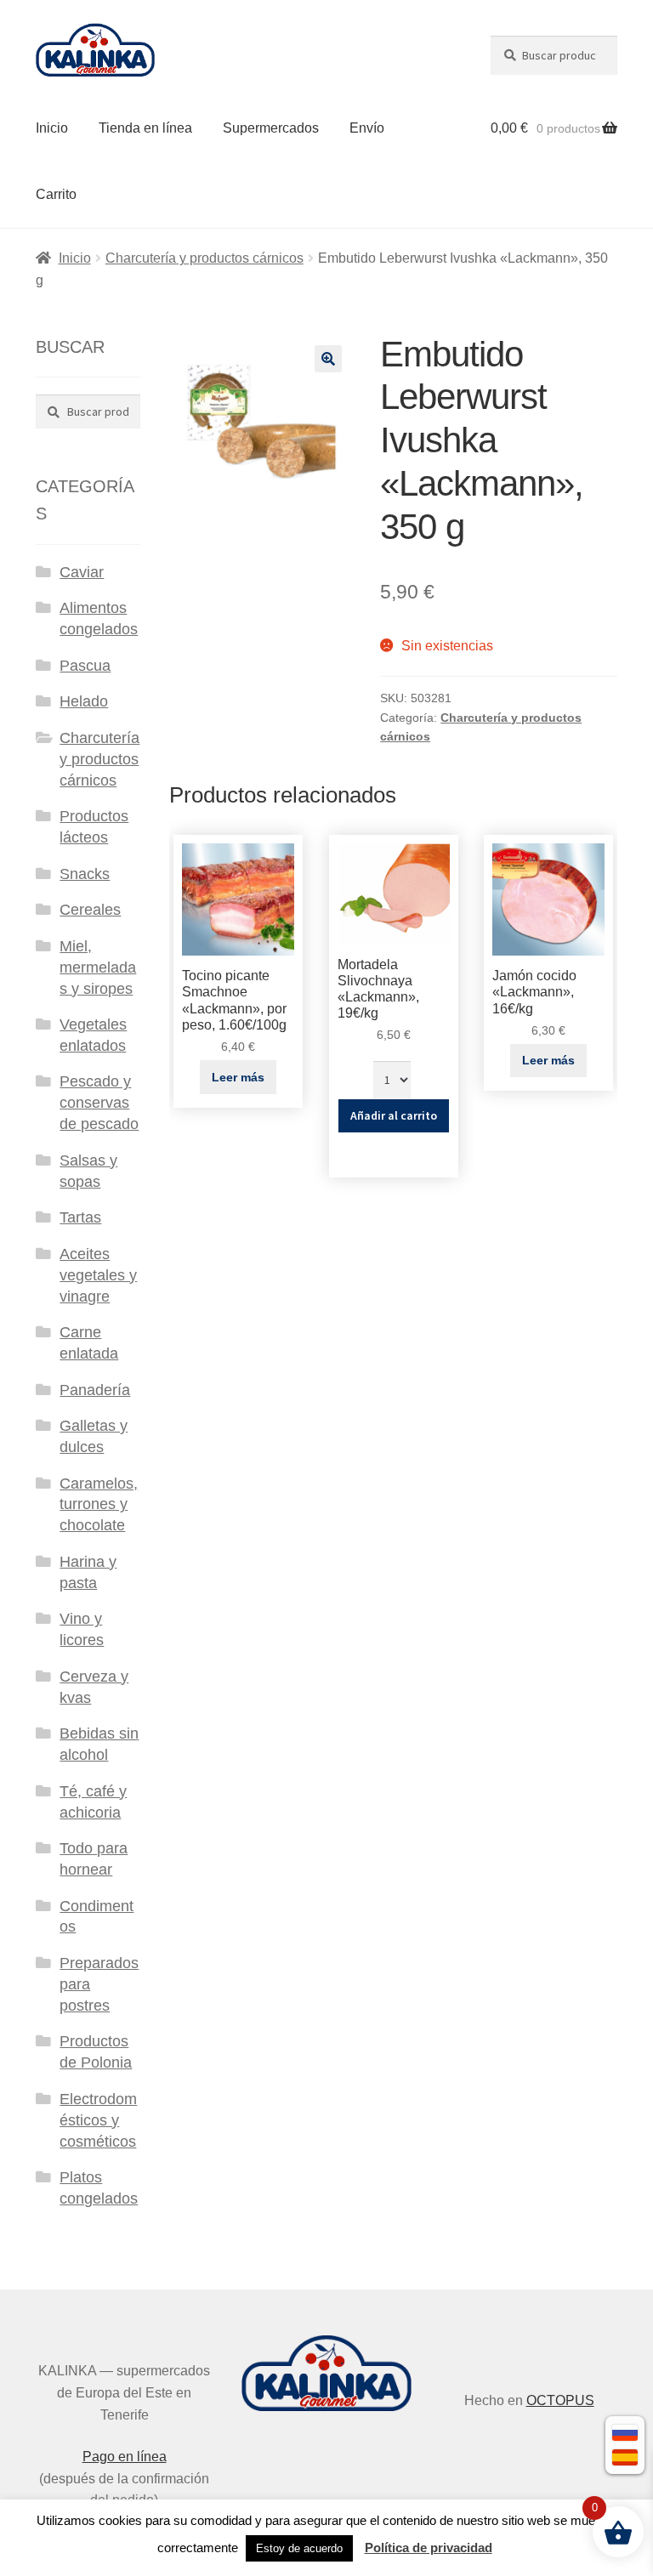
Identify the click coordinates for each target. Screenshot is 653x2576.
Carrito (56, 194)
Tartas (80, 1217)
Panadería (95, 1390)
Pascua (85, 666)
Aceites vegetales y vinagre (98, 1275)
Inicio (52, 128)
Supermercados (271, 128)
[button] (328, 359)
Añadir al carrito (394, 1115)
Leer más (238, 1077)
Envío (367, 128)
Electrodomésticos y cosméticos (98, 2120)
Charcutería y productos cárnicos (204, 258)
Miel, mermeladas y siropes (98, 967)
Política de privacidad (429, 2548)
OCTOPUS (560, 2400)
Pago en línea (125, 2457)
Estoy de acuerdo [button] (299, 2548)
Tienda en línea (145, 128)
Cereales (90, 910)
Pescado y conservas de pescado (99, 1103)
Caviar (82, 572)
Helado (84, 701)
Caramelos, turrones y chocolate (99, 1505)
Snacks (85, 874)
